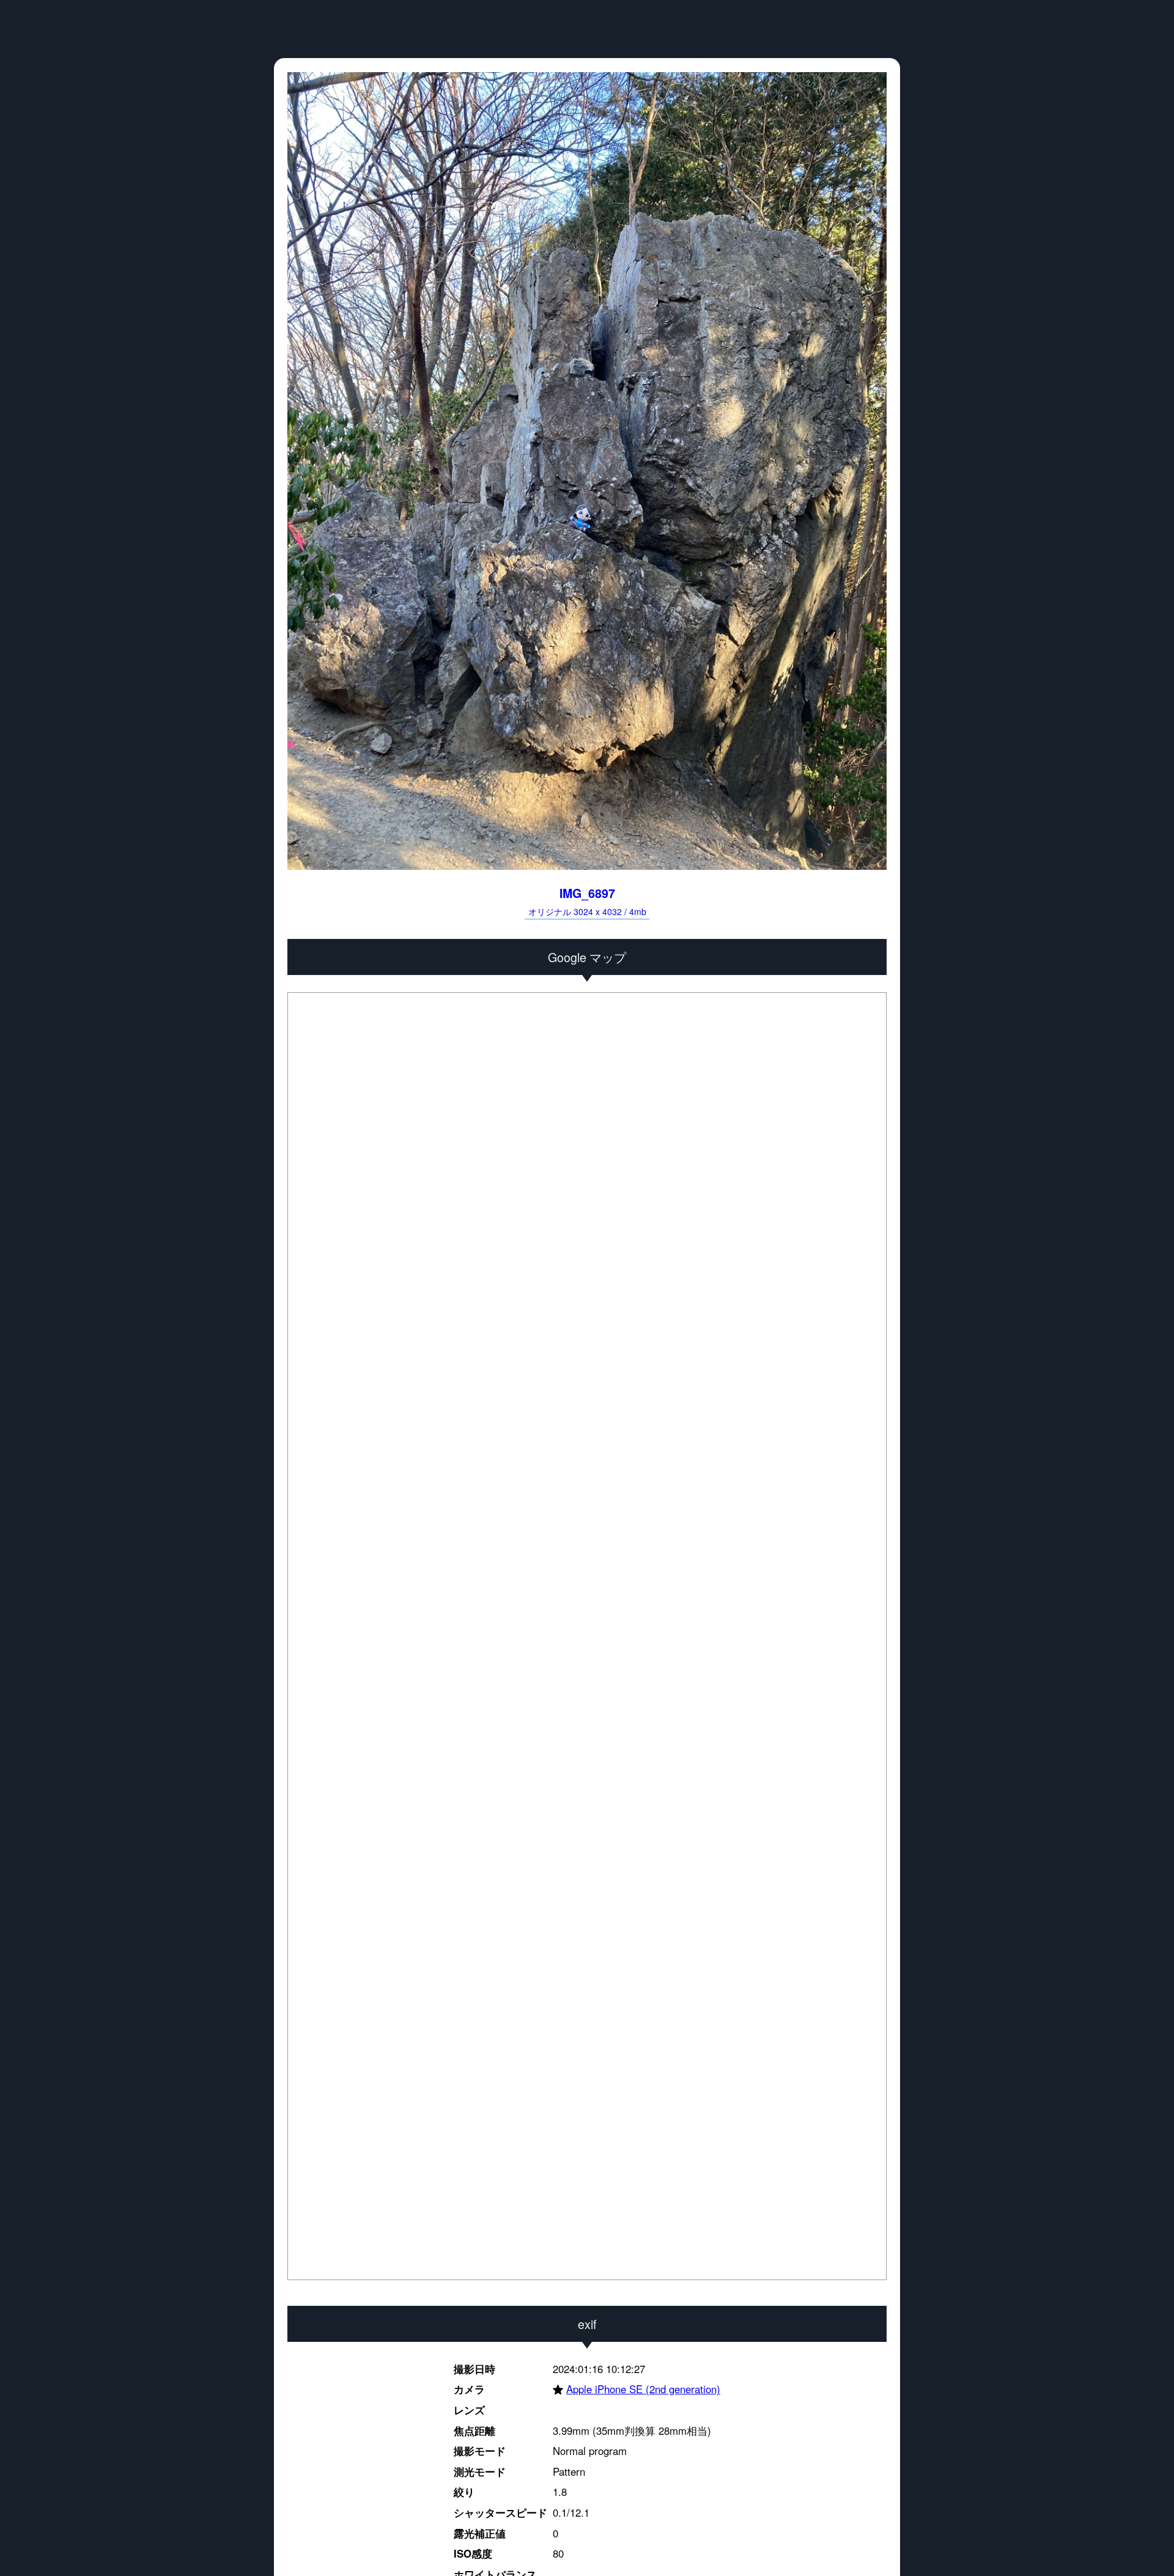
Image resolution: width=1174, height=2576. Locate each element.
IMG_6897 (587, 901)
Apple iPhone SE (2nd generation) (637, 2390)
